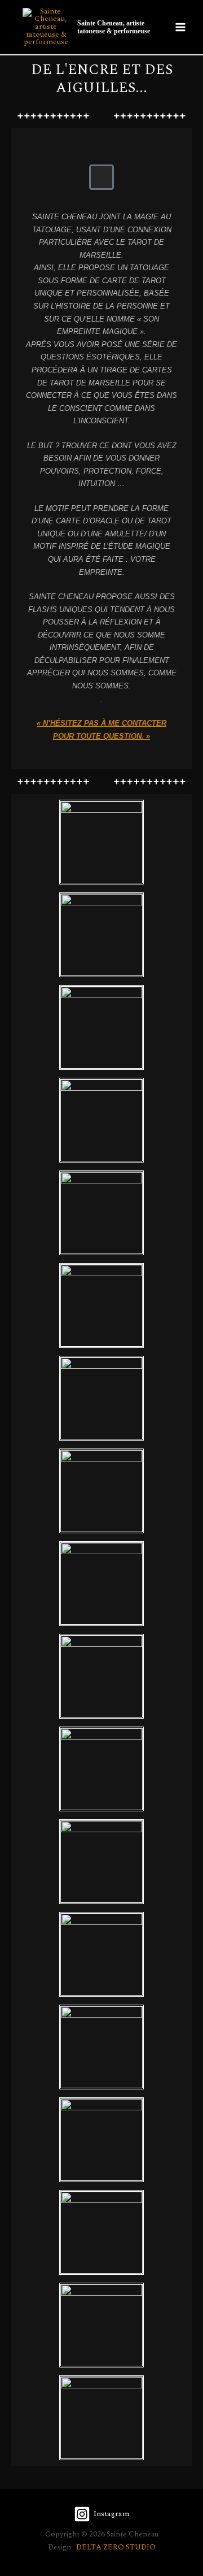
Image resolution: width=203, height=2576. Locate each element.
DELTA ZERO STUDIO (116, 2547)
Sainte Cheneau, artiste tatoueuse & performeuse (114, 27)
